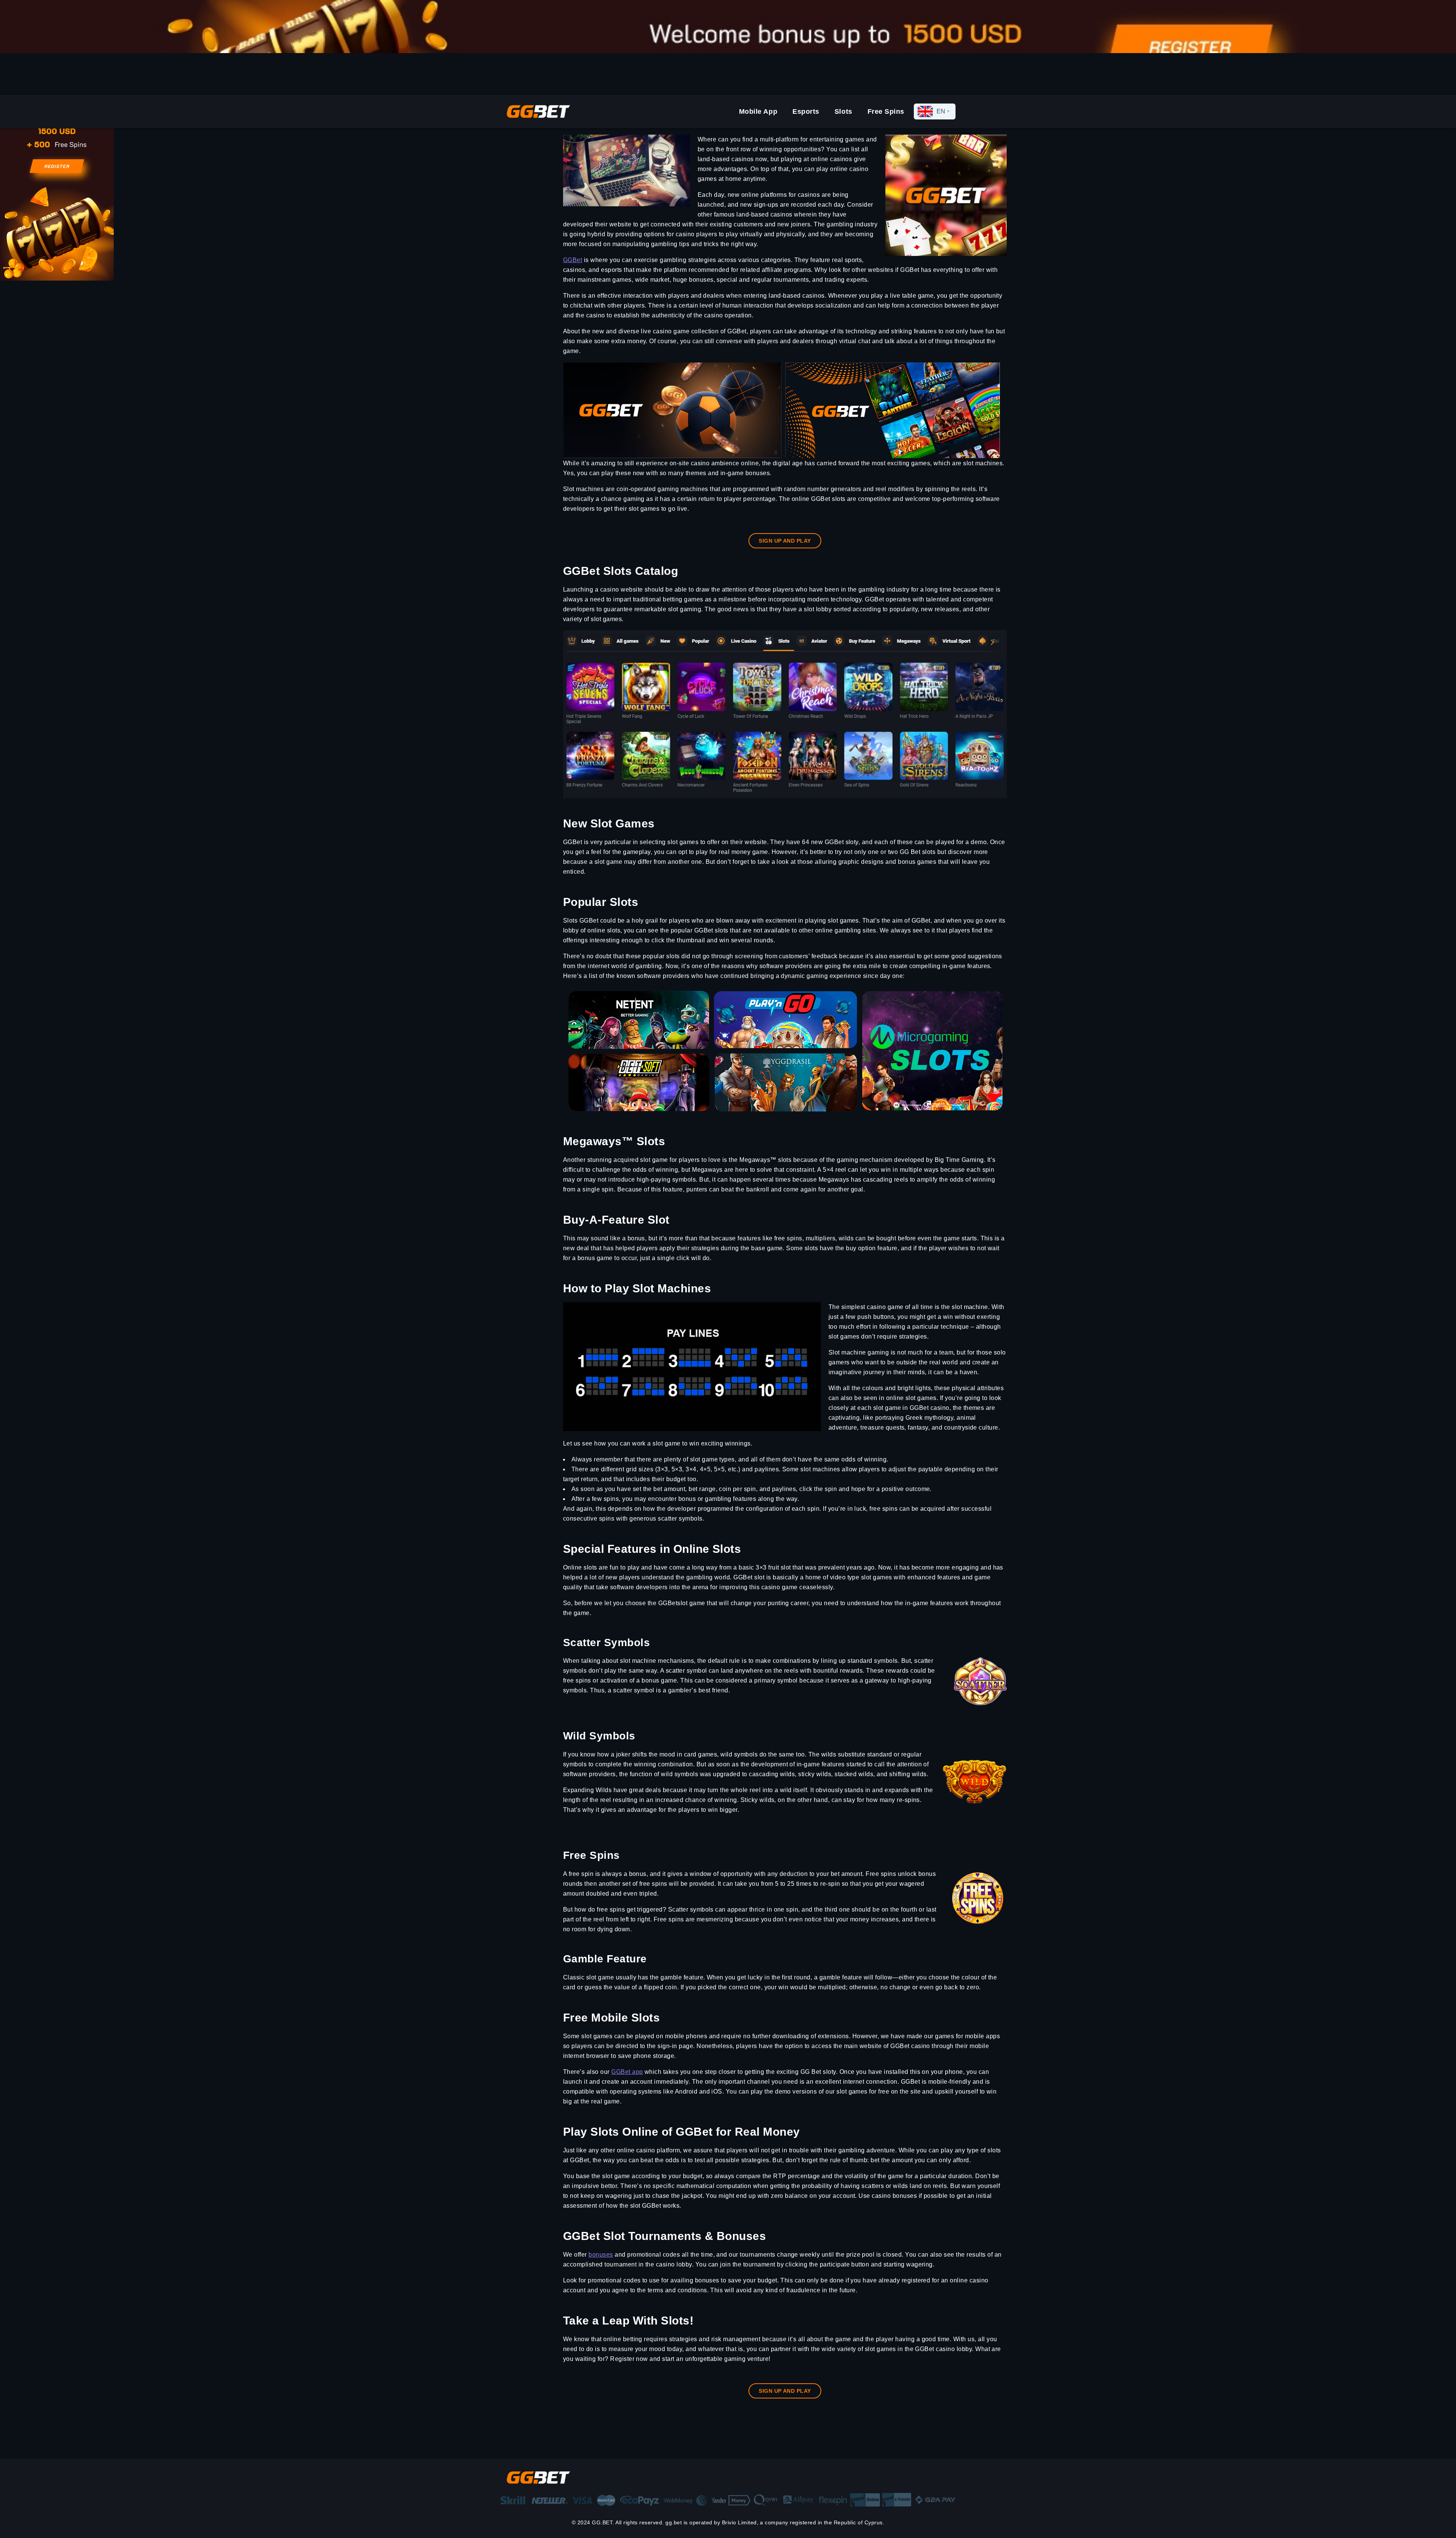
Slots (843, 111)
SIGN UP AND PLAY (785, 541)
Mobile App (758, 111)
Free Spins (886, 111)
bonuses (601, 2255)
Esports (806, 111)
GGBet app (627, 2072)
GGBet (573, 260)
